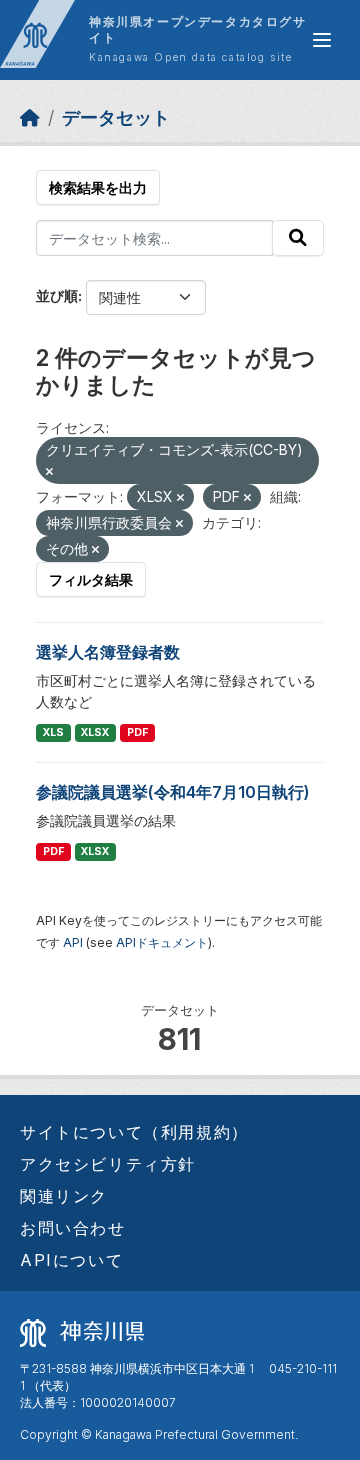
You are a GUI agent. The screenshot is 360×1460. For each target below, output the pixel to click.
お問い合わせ (73, 1228)
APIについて (71, 1260)
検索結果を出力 (98, 187)
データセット (116, 117)
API (73, 942)
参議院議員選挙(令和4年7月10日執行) (173, 792)
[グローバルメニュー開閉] (322, 40)
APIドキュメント (162, 942)
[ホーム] (30, 117)
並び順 (57, 295)
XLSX (95, 732)
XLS (53, 732)
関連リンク (64, 1196)
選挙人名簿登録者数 (108, 652)
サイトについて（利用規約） (134, 1132)
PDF (137, 732)
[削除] (49, 472)
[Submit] (298, 238)
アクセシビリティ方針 (108, 1164)
